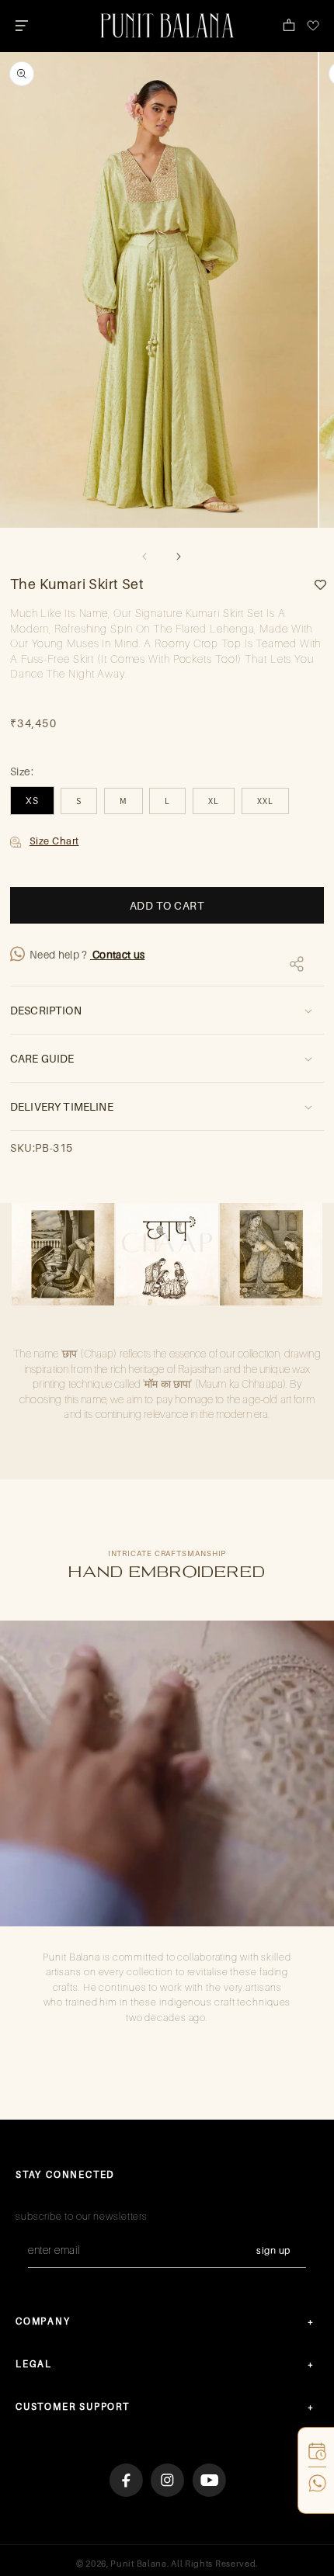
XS (32, 801)
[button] (21, 26)
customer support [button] (73, 2406)
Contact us (118, 955)
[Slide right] (179, 556)
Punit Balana (138, 2564)
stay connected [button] (65, 2174)
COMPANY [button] (43, 2321)
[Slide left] (144, 556)
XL (214, 801)
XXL (265, 801)
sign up (273, 2250)
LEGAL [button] (34, 2364)
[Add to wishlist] (315, 585)
